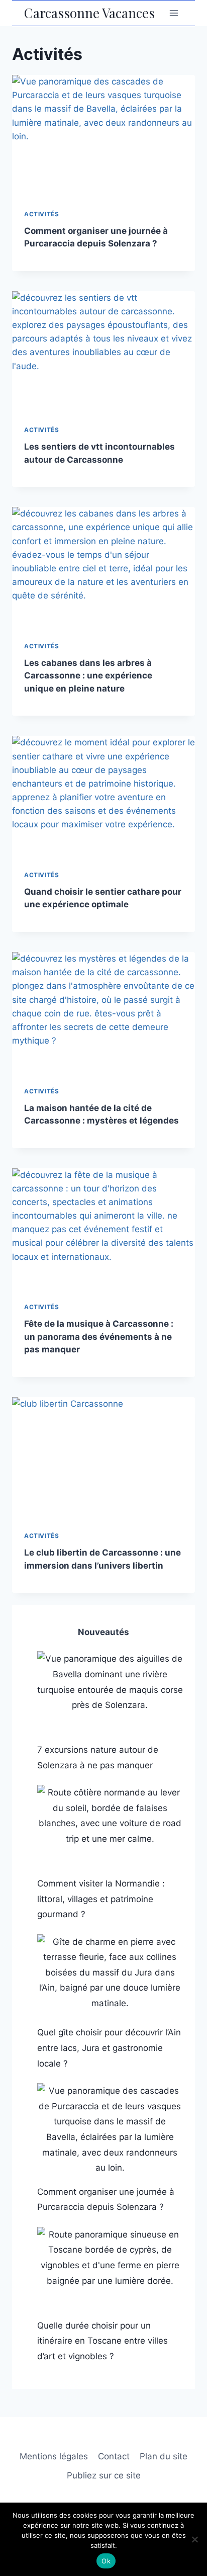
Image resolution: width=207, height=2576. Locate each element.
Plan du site (164, 2456)
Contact (114, 2456)
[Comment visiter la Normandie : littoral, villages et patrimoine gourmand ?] (110, 1826)
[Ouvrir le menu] (174, 13)
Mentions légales (54, 2456)
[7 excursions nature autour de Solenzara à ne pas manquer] (110, 1692)
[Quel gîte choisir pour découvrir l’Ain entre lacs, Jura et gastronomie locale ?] (110, 1976)
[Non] (194, 2539)
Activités (41, 214)
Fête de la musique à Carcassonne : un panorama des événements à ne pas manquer (99, 1337)
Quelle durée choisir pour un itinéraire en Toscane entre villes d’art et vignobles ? (102, 2341)
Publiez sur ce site (104, 2475)
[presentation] (103, 136)
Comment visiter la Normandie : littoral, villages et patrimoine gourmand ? (101, 1899)
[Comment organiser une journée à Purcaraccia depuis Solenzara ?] (110, 2129)
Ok (106, 2561)
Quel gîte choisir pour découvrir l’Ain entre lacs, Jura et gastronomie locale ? (109, 2048)
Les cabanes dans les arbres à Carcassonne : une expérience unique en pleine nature (88, 676)
